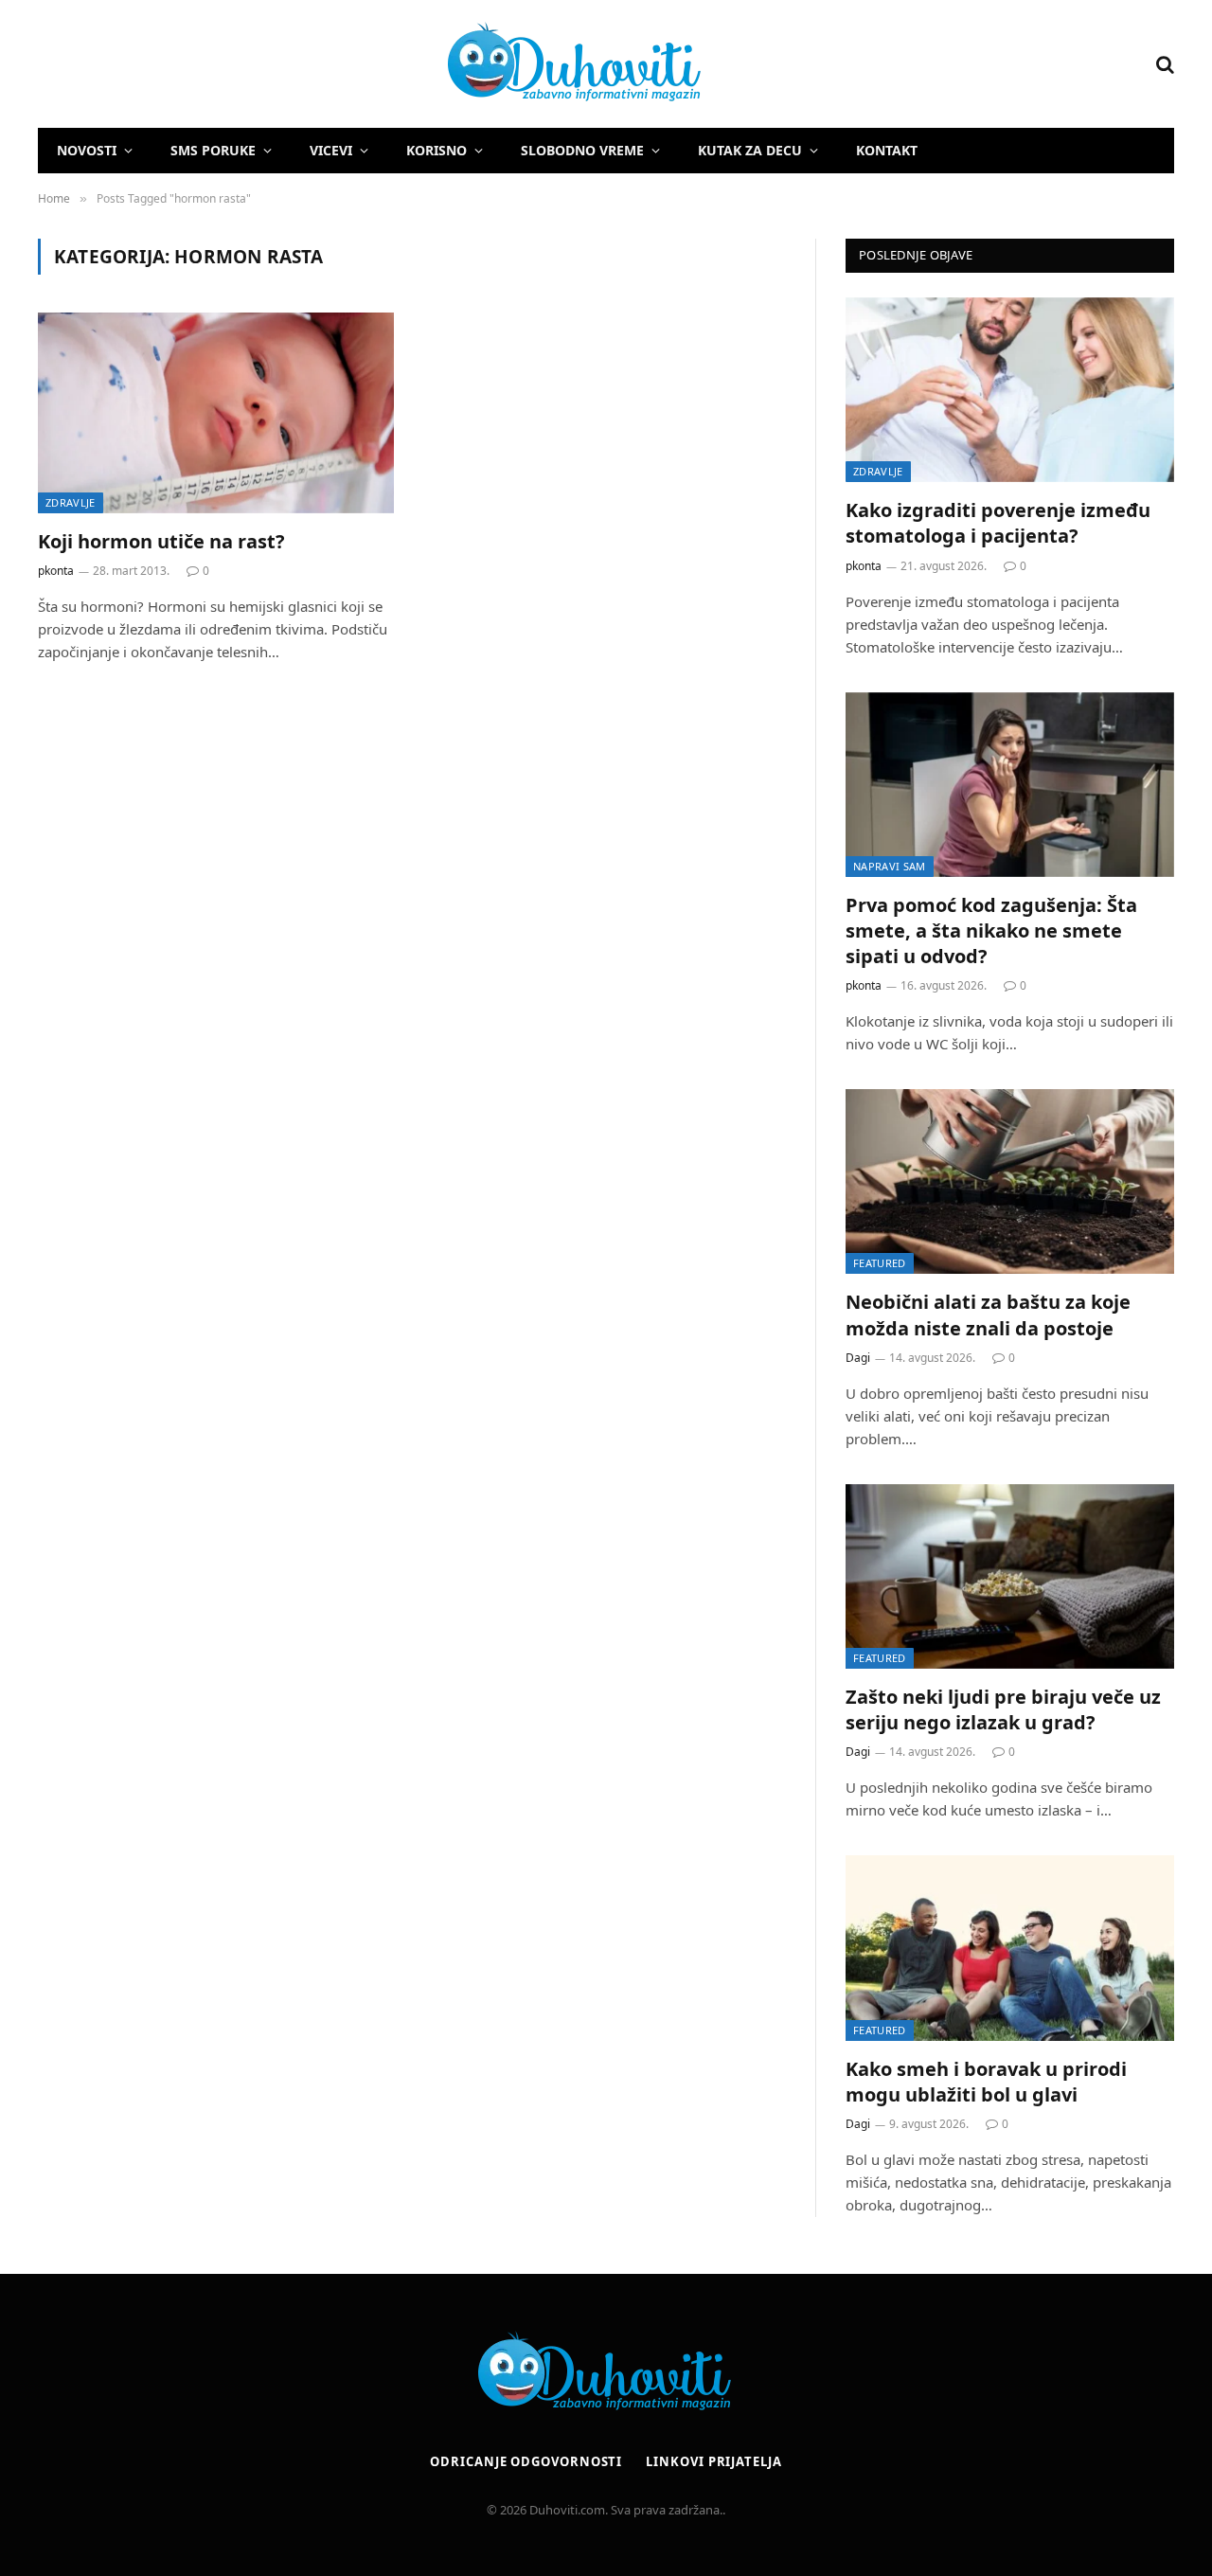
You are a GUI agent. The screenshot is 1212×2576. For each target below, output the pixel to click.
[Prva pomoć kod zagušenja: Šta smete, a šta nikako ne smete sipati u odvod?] (1010, 785)
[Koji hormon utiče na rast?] (216, 413)
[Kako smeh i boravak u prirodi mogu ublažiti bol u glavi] (1010, 1948)
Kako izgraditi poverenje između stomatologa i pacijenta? (998, 523)
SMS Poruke (213, 150)
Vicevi (331, 150)
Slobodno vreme (582, 150)
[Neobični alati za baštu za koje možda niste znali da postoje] (1010, 1181)
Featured (880, 1263)
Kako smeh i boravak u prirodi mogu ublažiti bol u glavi (986, 2082)
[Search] (1163, 64)
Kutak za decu (750, 150)
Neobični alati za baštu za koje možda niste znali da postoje (988, 1315)
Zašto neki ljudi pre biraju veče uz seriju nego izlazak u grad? (1003, 1709)
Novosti (87, 150)
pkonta (56, 571)
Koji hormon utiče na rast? (161, 541)
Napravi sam (890, 866)
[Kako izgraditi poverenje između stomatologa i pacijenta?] (1010, 390)
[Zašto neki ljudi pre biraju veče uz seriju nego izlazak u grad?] (1010, 1576)
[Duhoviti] (371, 64)
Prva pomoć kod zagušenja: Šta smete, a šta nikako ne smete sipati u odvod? (991, 930)
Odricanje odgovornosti (526, 2461)
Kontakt (887, 150)
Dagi (858, 1358)
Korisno (437, 150)
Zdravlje (71, 502)
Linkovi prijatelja (713, 2461)
